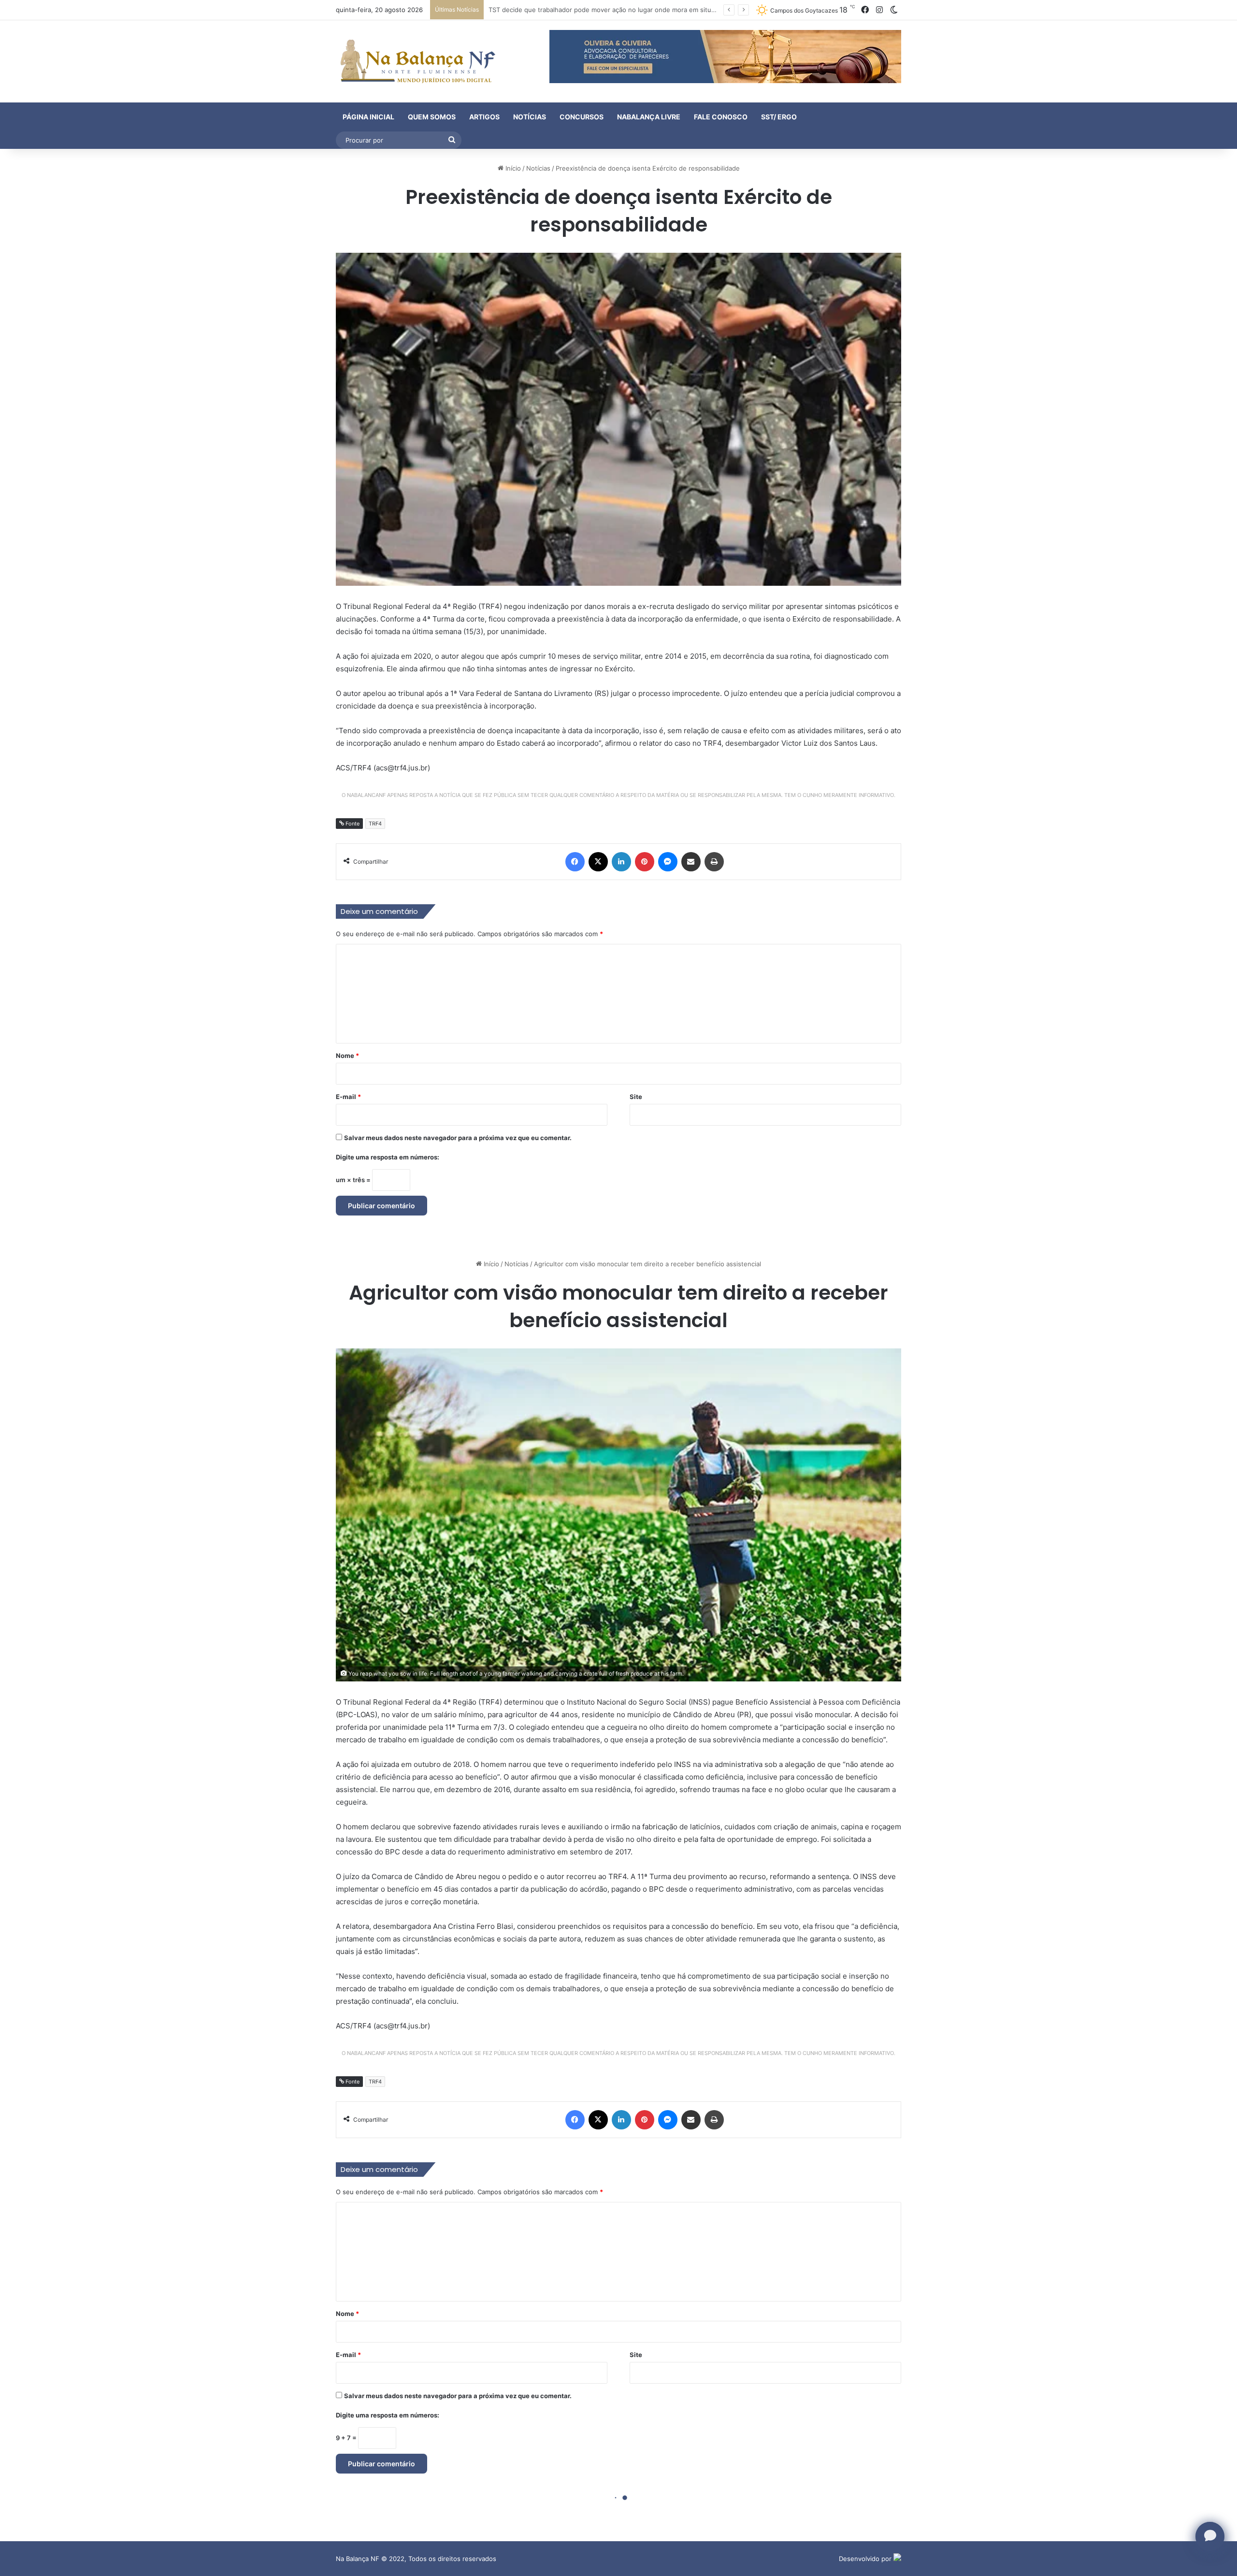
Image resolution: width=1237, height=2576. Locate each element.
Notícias (530, 117)
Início (512, 168)
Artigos (484, 117)
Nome (347, 1056)
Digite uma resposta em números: (388, 1157)
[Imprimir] (714, 862)
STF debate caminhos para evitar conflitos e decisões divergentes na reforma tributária (620, 10)
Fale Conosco (721, 117)
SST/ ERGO (779, 117)
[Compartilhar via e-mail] (691, 862)
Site (636, 1097)
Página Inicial (368, 117)
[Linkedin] (621, 862)
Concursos (582, 117)
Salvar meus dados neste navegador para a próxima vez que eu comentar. (458, 1138)
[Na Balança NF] (416, 61)
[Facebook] (575, 862)
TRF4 (375, 824)
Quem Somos (432, 117)
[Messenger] (668, 862)
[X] (598, 862)
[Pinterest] (645, 862)
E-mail (348, 1097)
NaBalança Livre (649, 117)
